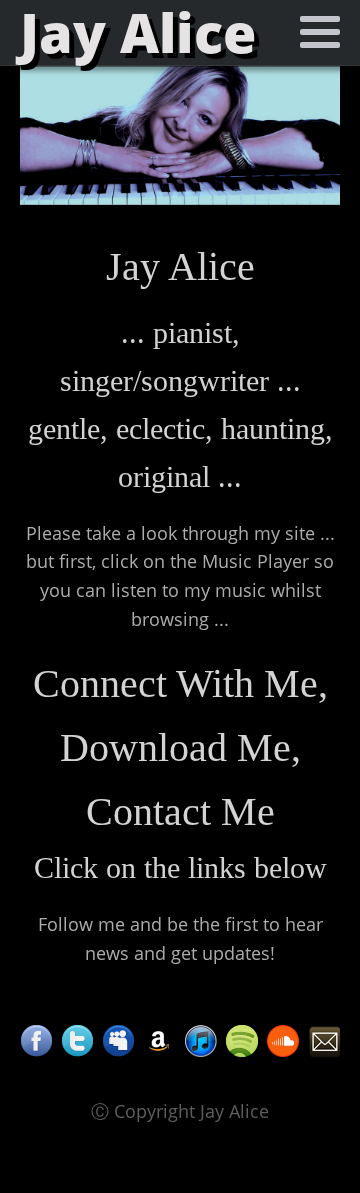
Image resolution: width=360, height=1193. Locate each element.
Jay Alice (138, 32)
